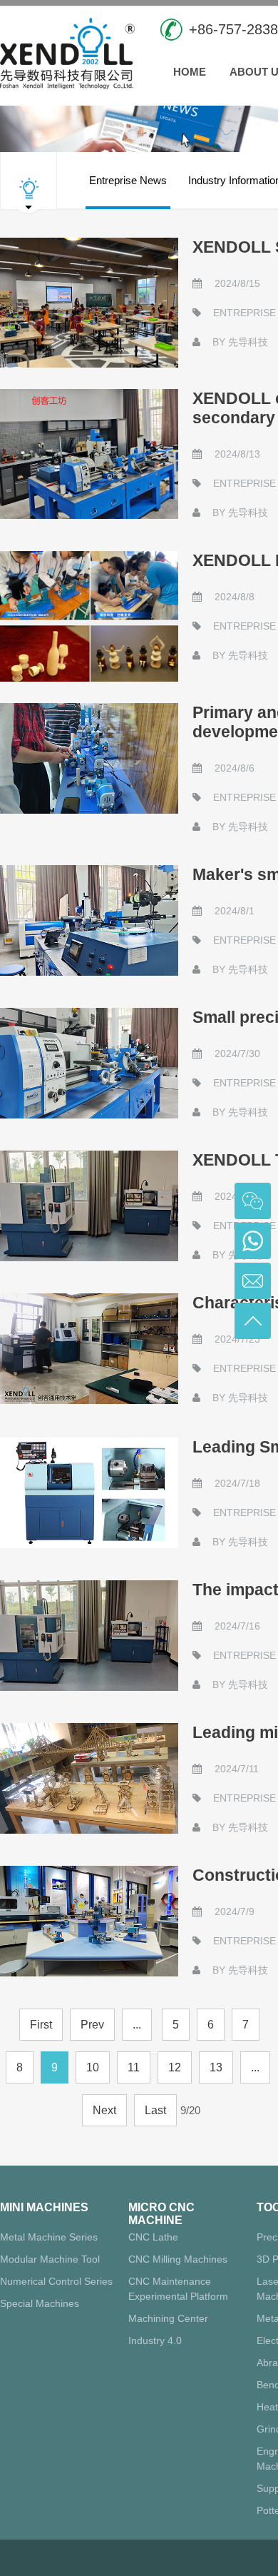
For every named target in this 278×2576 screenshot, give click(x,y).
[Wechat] (253, 1201)
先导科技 (248, 342)
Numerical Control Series (56, 2281)
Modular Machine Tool (50, 2259)
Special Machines (40, 2303)
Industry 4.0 (155, 2340)
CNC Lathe (153, 2237)
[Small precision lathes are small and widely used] (89, 1063)
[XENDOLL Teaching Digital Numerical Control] (89, 1206)
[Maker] (89, 920)
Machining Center (168, 2318)
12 (175, 2067)
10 (93, 2067)
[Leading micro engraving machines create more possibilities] (89, 1778)
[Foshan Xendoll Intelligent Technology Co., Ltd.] (67, 52)
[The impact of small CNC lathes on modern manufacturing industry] (89, 1636)
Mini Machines (44, 2207)
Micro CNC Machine (161, 2214)
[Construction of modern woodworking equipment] (89, 1921)
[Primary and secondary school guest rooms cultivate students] (89, 758)
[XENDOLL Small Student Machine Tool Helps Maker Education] (89, 303)
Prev (92, 2025)
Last (155, 2110)
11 (134, 2067)
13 (216, 2067)
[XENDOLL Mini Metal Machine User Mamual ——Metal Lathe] (89, 616)
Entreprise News (128, 180)
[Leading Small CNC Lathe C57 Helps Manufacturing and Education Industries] (89, 1493)
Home (190, 72)
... (137, 2025)
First (41, 2025)
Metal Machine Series (49, 2237)
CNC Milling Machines (178, 2259)
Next (104, 2110)
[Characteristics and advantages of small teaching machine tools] (89, 1349)
